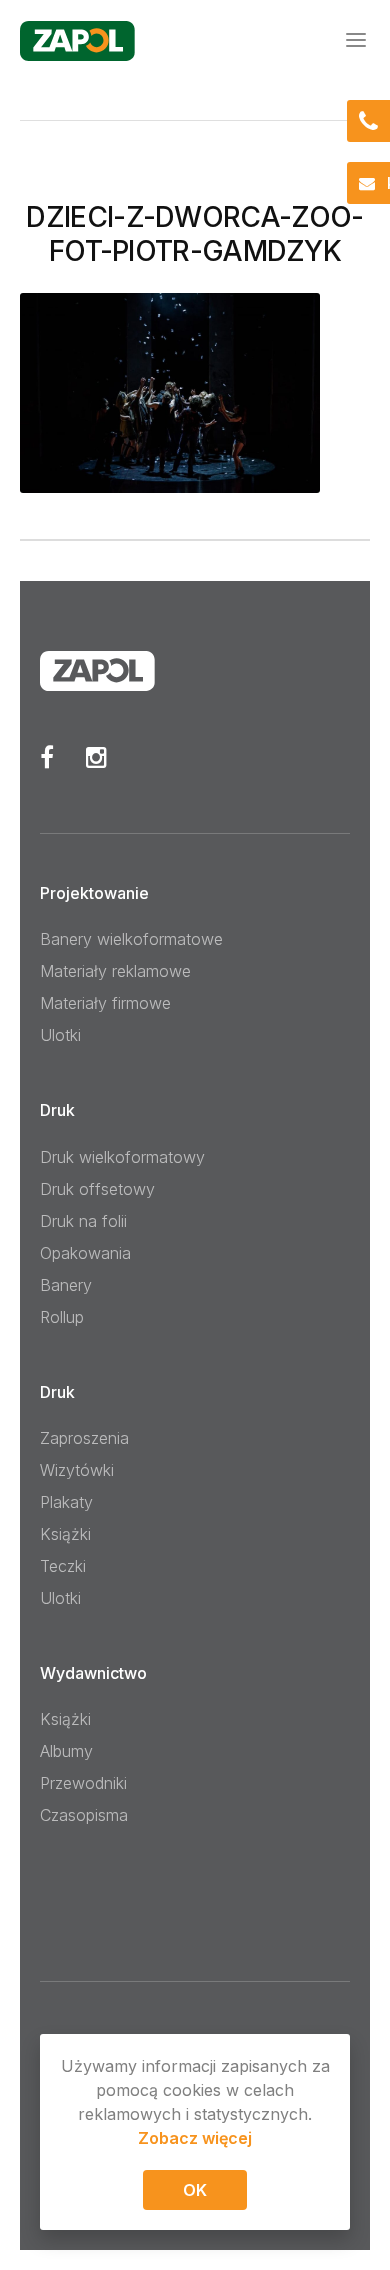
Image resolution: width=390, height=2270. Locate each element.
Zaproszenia (84, 1438)
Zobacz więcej (195, 2138)
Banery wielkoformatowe (131, 939)
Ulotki (60, 1035)
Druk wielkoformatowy (122, 1157)
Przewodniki (83, 1783)
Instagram (96, 757)
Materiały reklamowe (115, 971)
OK (195, 2190)
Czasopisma (84, 1815)
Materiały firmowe (105, 1003)
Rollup (62, 1317)
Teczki (63, 1566)
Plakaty (66, 1502)
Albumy (66, 1751)
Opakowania (85, 1253)
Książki (65, 1534)
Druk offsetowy (97, 1189)
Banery (66, 1285)
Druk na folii (83, 1221)
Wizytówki (77, 1470)
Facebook (47, 757)
